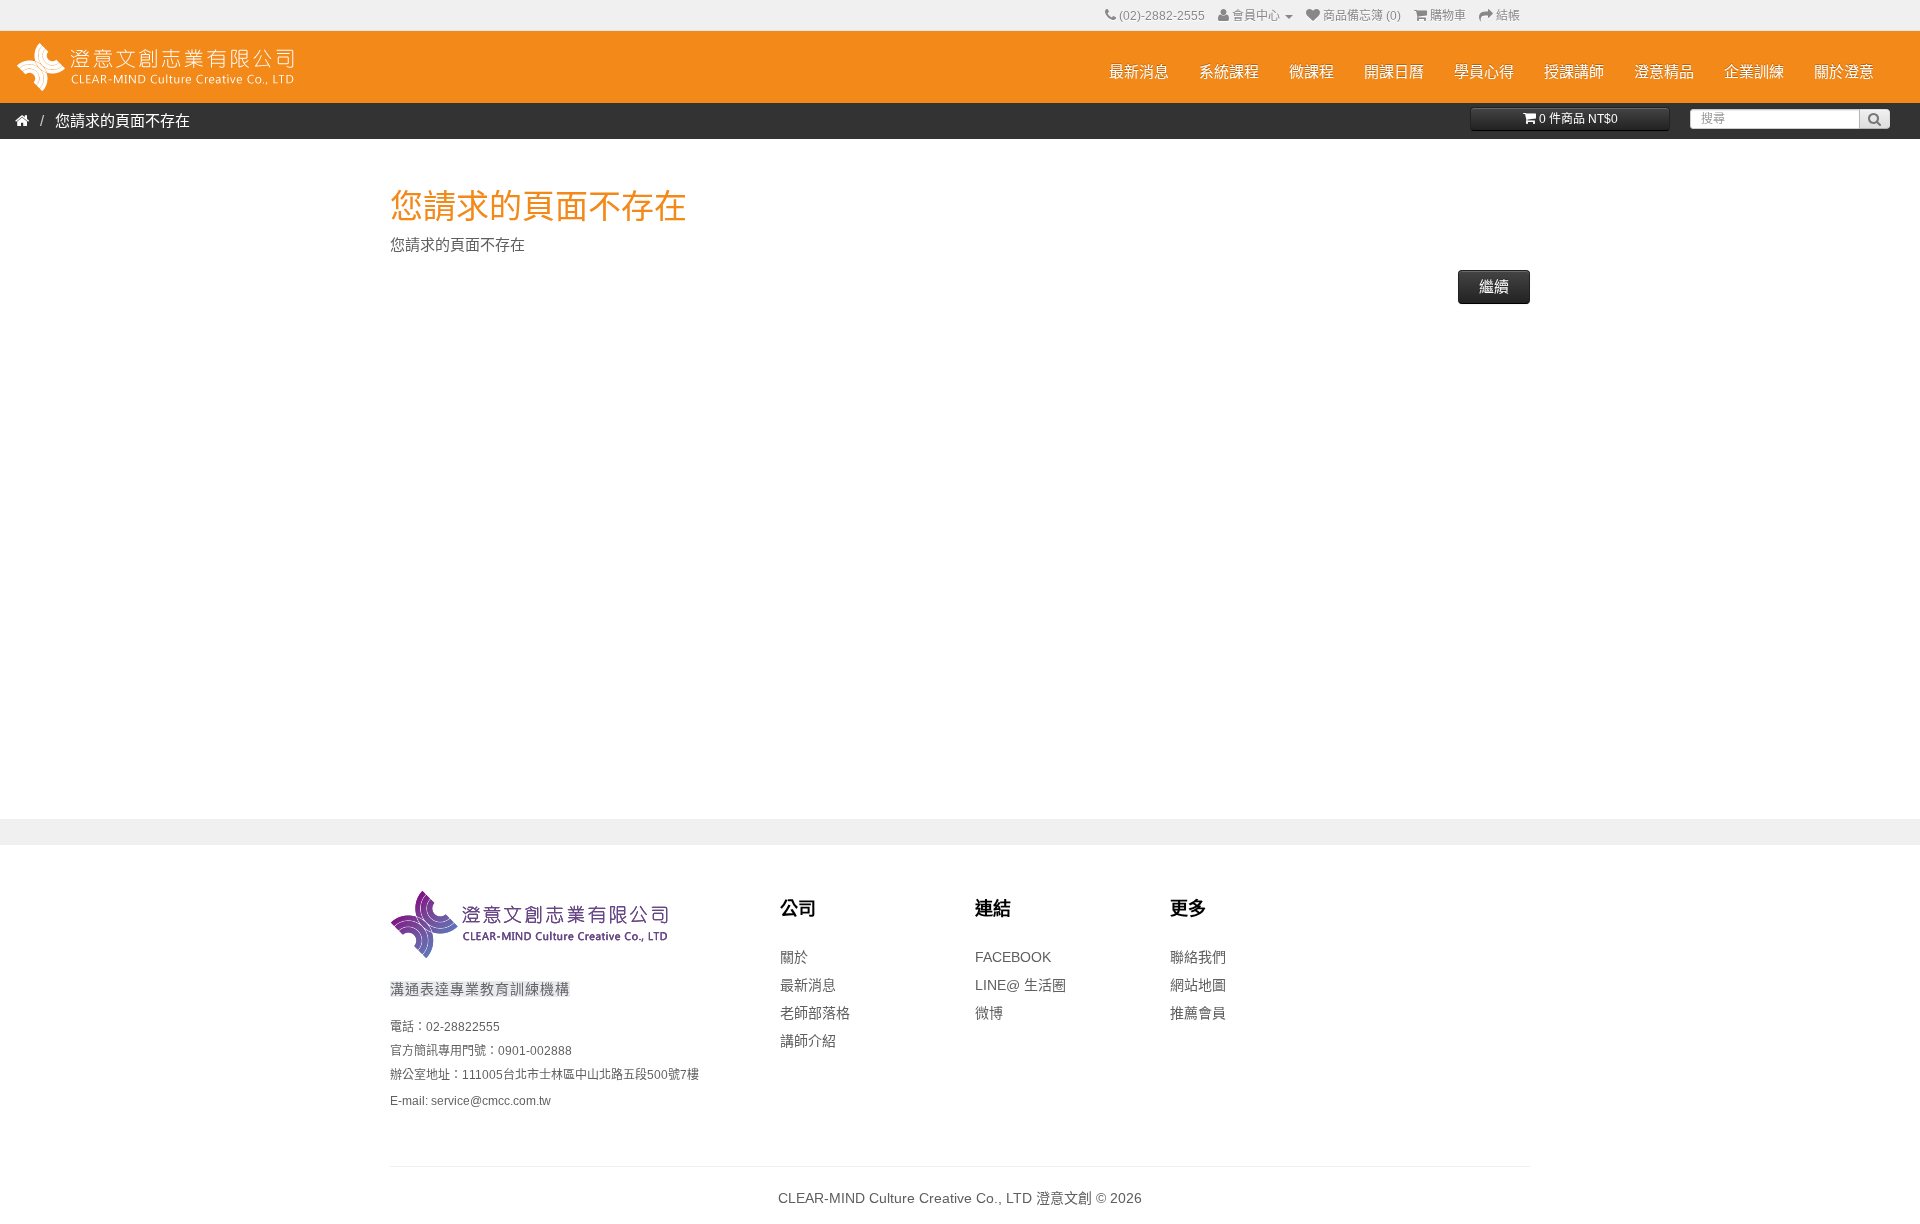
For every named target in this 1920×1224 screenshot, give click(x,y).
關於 (794, 957)
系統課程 (1229, 71)
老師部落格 (815, 1013)
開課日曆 (1394, 71)
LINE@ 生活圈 (1020, 985)
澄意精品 (1664, 71)
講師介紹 (808, 1041)
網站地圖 (1198, 985)
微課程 (1311, 71)
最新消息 (1139, 71)
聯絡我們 (1198, 957)
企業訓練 (1754, 71)
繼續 (1494, 286)
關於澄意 (1844, 71)
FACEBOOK (1013, 957)
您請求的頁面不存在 (122, 120)
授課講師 (1574, 71)
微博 (989, 1013)
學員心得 (1484, 71)
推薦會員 (1198, 1013)
